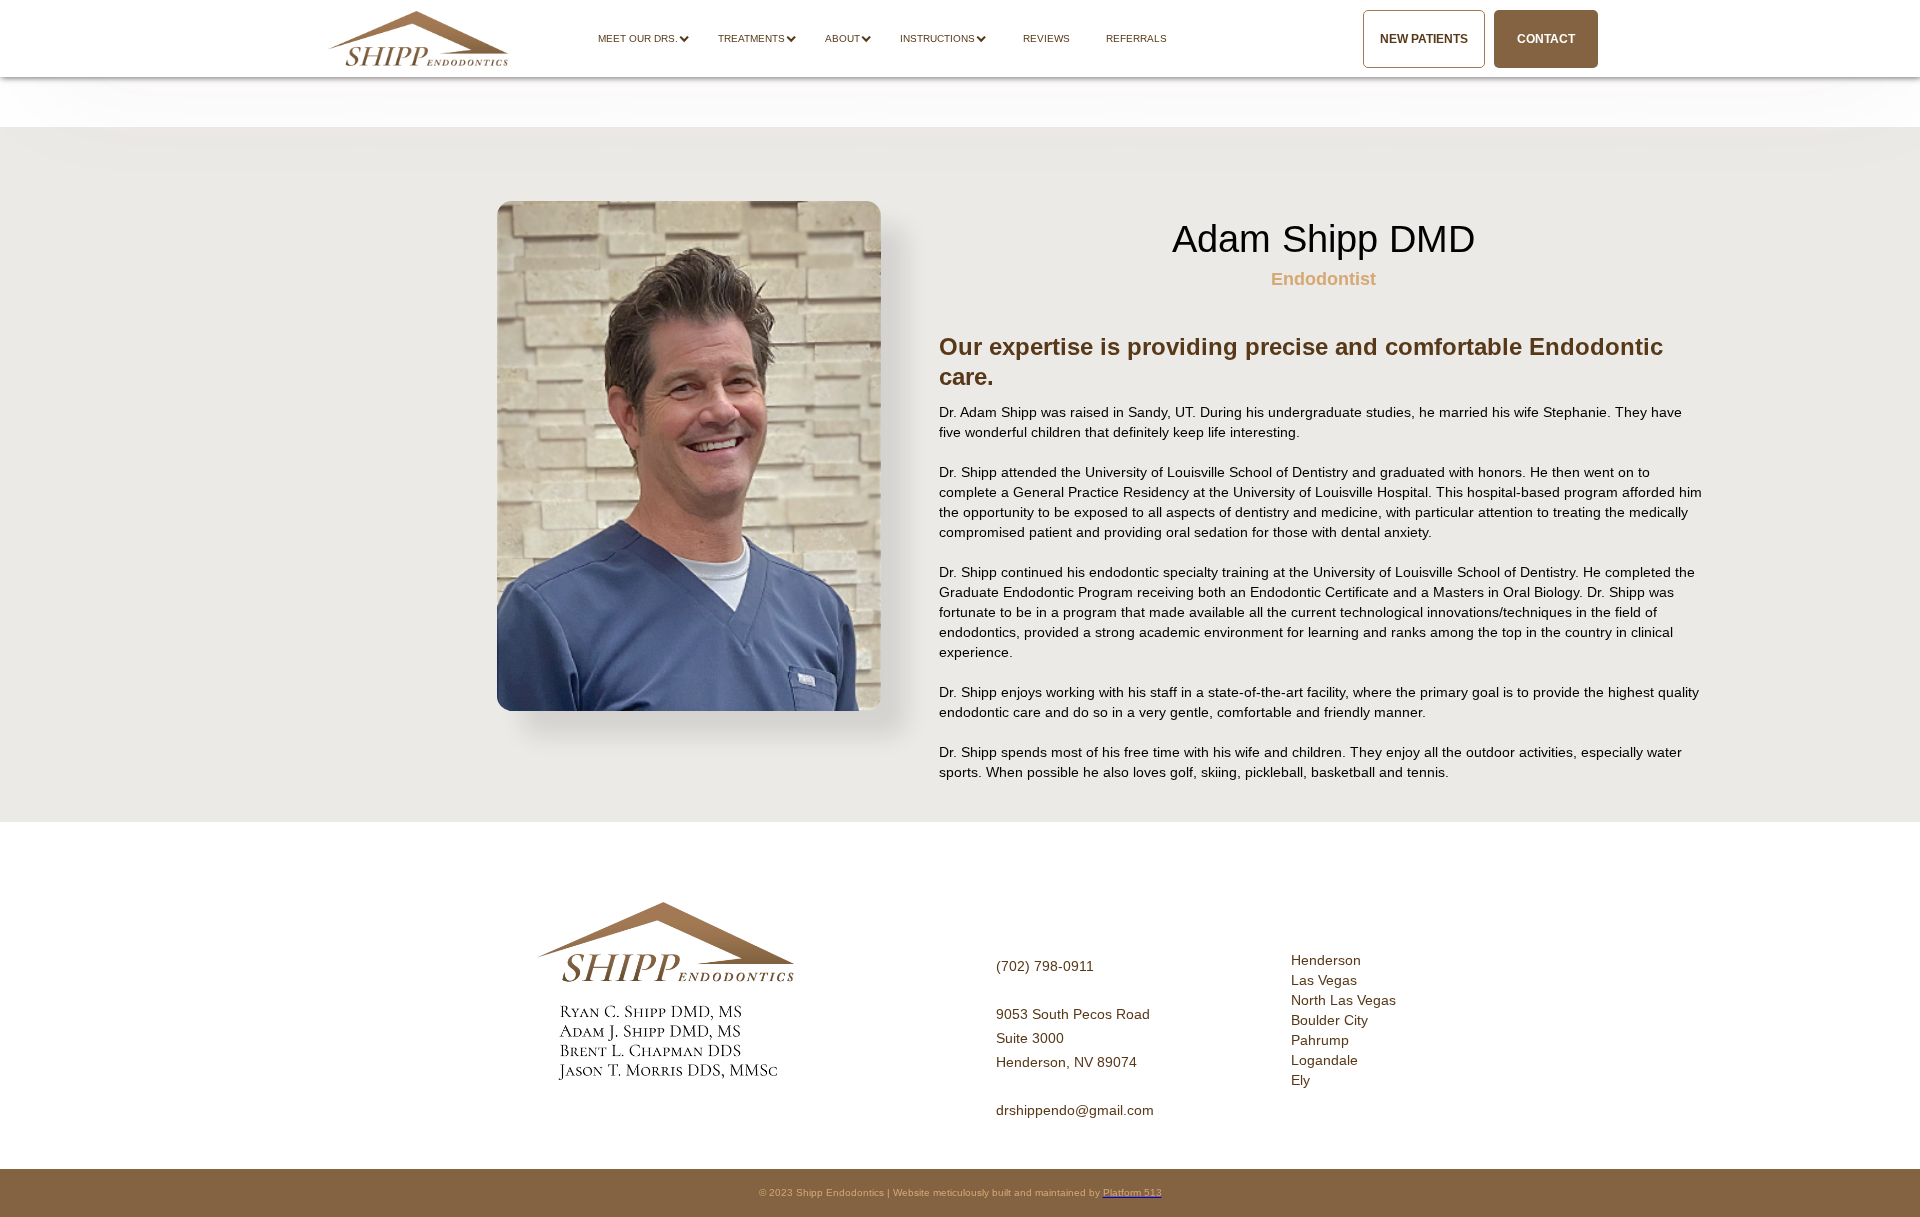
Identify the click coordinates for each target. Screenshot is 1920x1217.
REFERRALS (1136, 38)
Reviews (1046, 38)
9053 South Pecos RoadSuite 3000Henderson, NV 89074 (1073, 1038)
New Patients (1424, 39)
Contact (1546, 39)
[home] (418, 39)
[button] (654, 39)
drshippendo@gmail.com (1075, 1110)
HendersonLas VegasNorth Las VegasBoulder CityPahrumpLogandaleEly (1343, 1020)
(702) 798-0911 (1045, 966)
